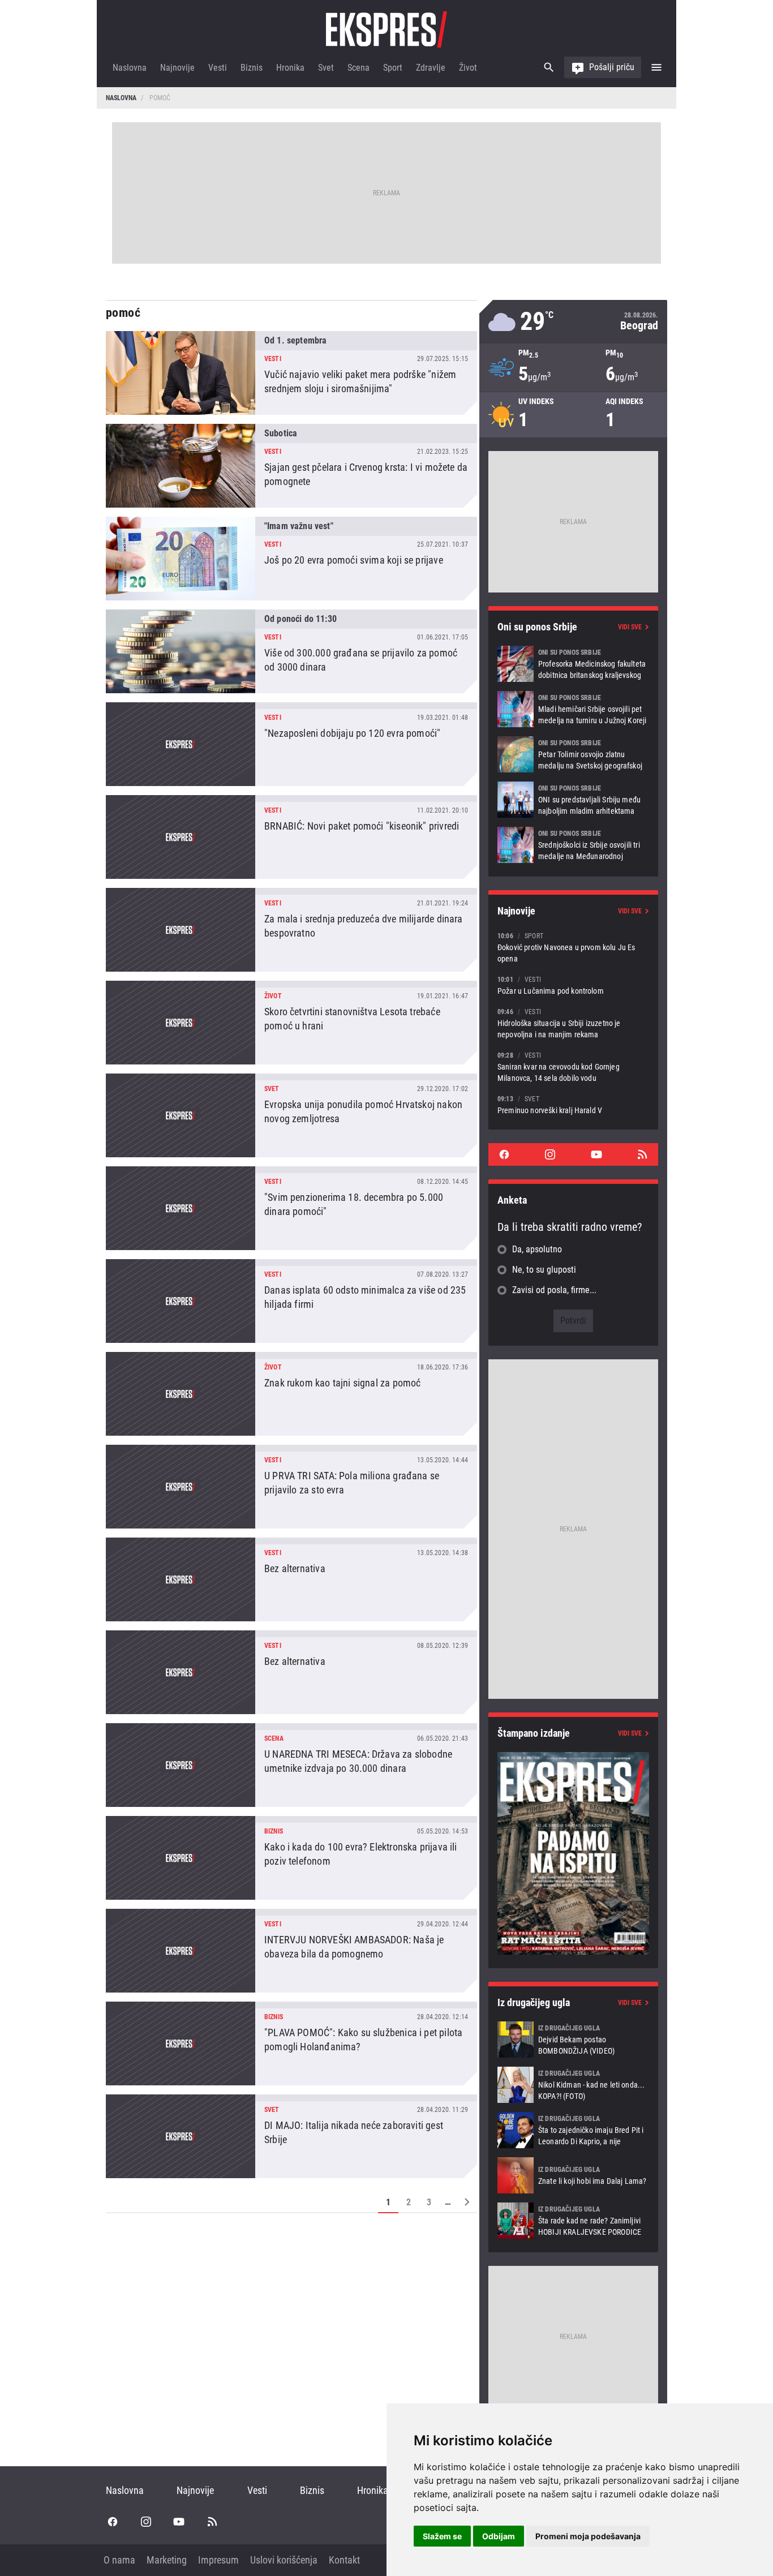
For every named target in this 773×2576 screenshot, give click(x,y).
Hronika (290, 68)
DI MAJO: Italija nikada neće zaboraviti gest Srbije (291, 2136)
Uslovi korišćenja (284, 2560)
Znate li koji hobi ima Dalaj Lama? (573, 2175)
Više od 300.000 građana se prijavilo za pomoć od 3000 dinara (291, 651)
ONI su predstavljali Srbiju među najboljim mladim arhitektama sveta (573, 800)
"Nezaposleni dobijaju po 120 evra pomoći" (291, 744)
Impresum (218, 2560)
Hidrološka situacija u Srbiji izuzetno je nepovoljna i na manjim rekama (573, 1023)
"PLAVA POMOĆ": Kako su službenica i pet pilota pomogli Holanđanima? (291, 2043)
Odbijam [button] (499, 2536)
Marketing (167, 2560)
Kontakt (344, 2560)
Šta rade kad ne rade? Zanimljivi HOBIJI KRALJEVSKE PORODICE (573, 2221)
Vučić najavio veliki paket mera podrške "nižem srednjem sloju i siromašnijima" (291, 373)
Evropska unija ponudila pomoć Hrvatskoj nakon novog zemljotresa (291, 1115)
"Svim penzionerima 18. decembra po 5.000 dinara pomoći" (291, 1208)
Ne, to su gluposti (544, 1270)
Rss (642, 1154)
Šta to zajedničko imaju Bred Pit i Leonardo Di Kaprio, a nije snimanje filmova (573, 2130)
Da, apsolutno (537, 1249)
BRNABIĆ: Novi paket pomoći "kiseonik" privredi (291, 837)
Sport (393, 68)
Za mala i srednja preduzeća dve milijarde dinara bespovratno (291, 930)
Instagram (550, 1154)
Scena (358, 68)
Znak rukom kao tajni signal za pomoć (291, 1394)
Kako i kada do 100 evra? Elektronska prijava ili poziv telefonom (291, 1858)
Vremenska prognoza (573, 322)
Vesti (218, 68)
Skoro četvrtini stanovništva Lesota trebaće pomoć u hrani (291, 1023)
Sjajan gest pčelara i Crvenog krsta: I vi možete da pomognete (291, 466)
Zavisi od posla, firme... (554, 1290)
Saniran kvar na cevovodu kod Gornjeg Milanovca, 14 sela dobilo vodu (573, 1066)
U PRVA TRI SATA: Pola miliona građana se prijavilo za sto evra (291, 1487)
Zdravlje (431, 68)
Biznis (252, 68)
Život (468, 68)
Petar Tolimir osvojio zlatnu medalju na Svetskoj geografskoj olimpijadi (573, 754)
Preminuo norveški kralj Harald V (573, 1104)
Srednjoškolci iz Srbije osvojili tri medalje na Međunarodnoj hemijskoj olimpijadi (573, 845)
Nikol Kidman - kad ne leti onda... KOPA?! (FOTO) (573, 2085)
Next (467, 2202)
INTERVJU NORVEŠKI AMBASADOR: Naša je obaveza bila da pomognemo (291, 1951)
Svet (326, 68)
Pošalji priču (612, 67)
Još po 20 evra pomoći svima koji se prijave (291, 559)
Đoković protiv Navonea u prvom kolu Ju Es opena (573, 947)
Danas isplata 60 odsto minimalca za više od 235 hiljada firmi (291, 1301)
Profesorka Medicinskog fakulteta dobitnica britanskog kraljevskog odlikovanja (573, 664)
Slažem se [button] (442, 2536)
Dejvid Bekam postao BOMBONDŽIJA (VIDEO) (573, 2040)
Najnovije (177, 68)
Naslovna (130, 68)
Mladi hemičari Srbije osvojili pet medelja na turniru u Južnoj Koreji (573, 709)
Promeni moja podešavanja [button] (588, 2536)
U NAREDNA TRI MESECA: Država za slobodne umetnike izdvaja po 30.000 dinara (291, 1765)
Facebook (504, 1154)
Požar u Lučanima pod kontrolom (573, 985)
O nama (119, 2560)
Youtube (596, 1154)
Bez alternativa (291, 1579)
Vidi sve (630, 627)
